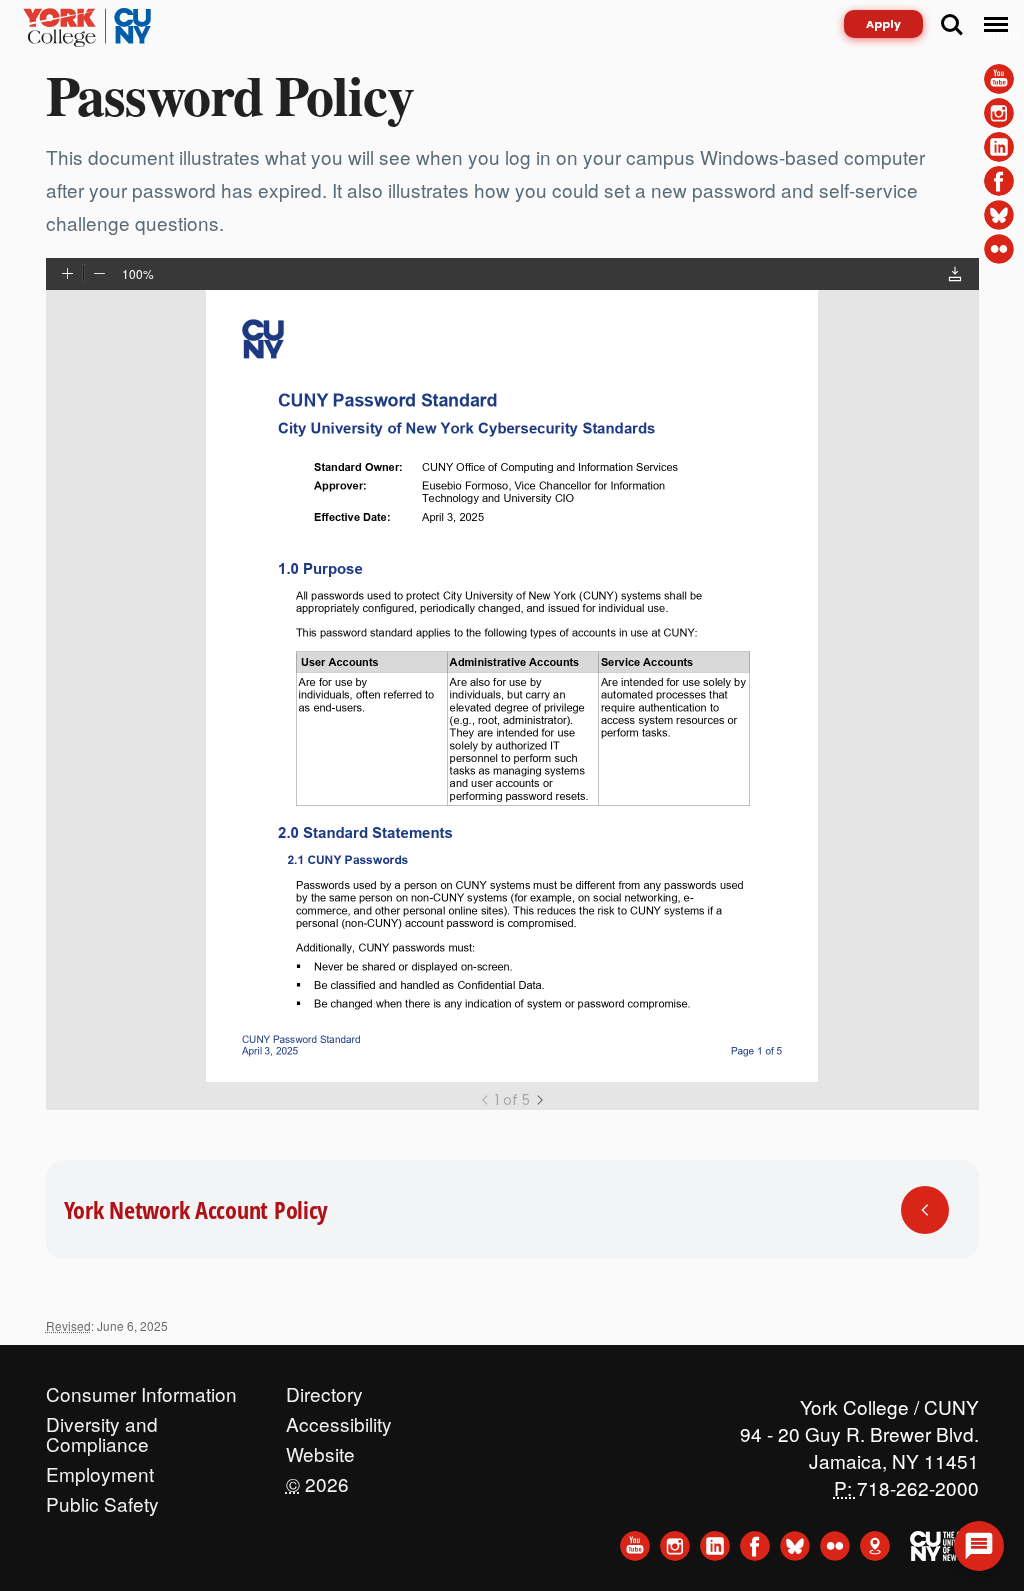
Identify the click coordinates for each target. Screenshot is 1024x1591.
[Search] (952, 25)
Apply (883, 24)
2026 (317, 1479)
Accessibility (339, 1419)
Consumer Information (141, 1389)
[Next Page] (540, 1100)
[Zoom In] (67, 275)
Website (320, 1449)
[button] (955, 276)
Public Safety (102, 1499)
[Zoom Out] (99, 275)
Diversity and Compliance (102, 1419)
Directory (324, 1389)
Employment (100, 1469)
